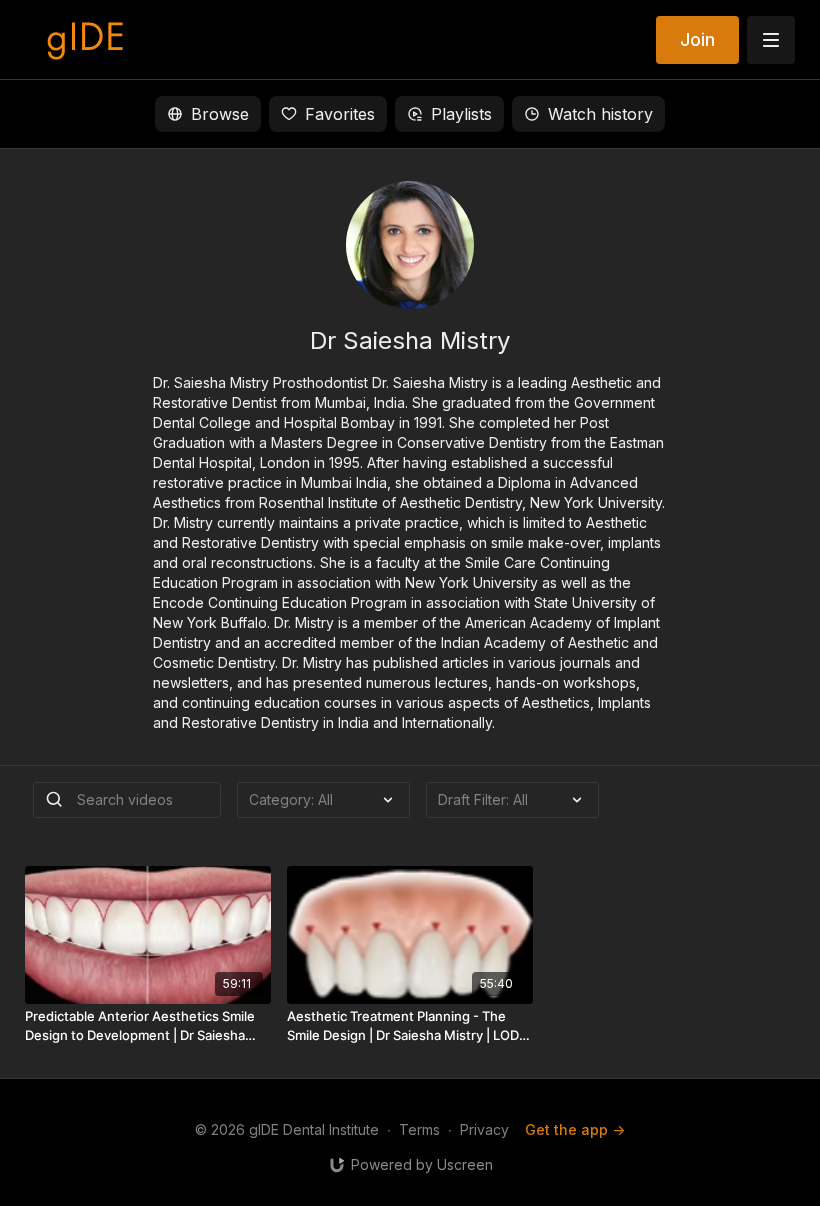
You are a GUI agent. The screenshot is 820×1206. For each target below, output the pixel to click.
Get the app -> (575, 1129)
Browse (220, 114)
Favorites (340, 114)
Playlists (461, 114)
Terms (419, 1129)
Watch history (600, 114)
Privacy (484, 1129)
